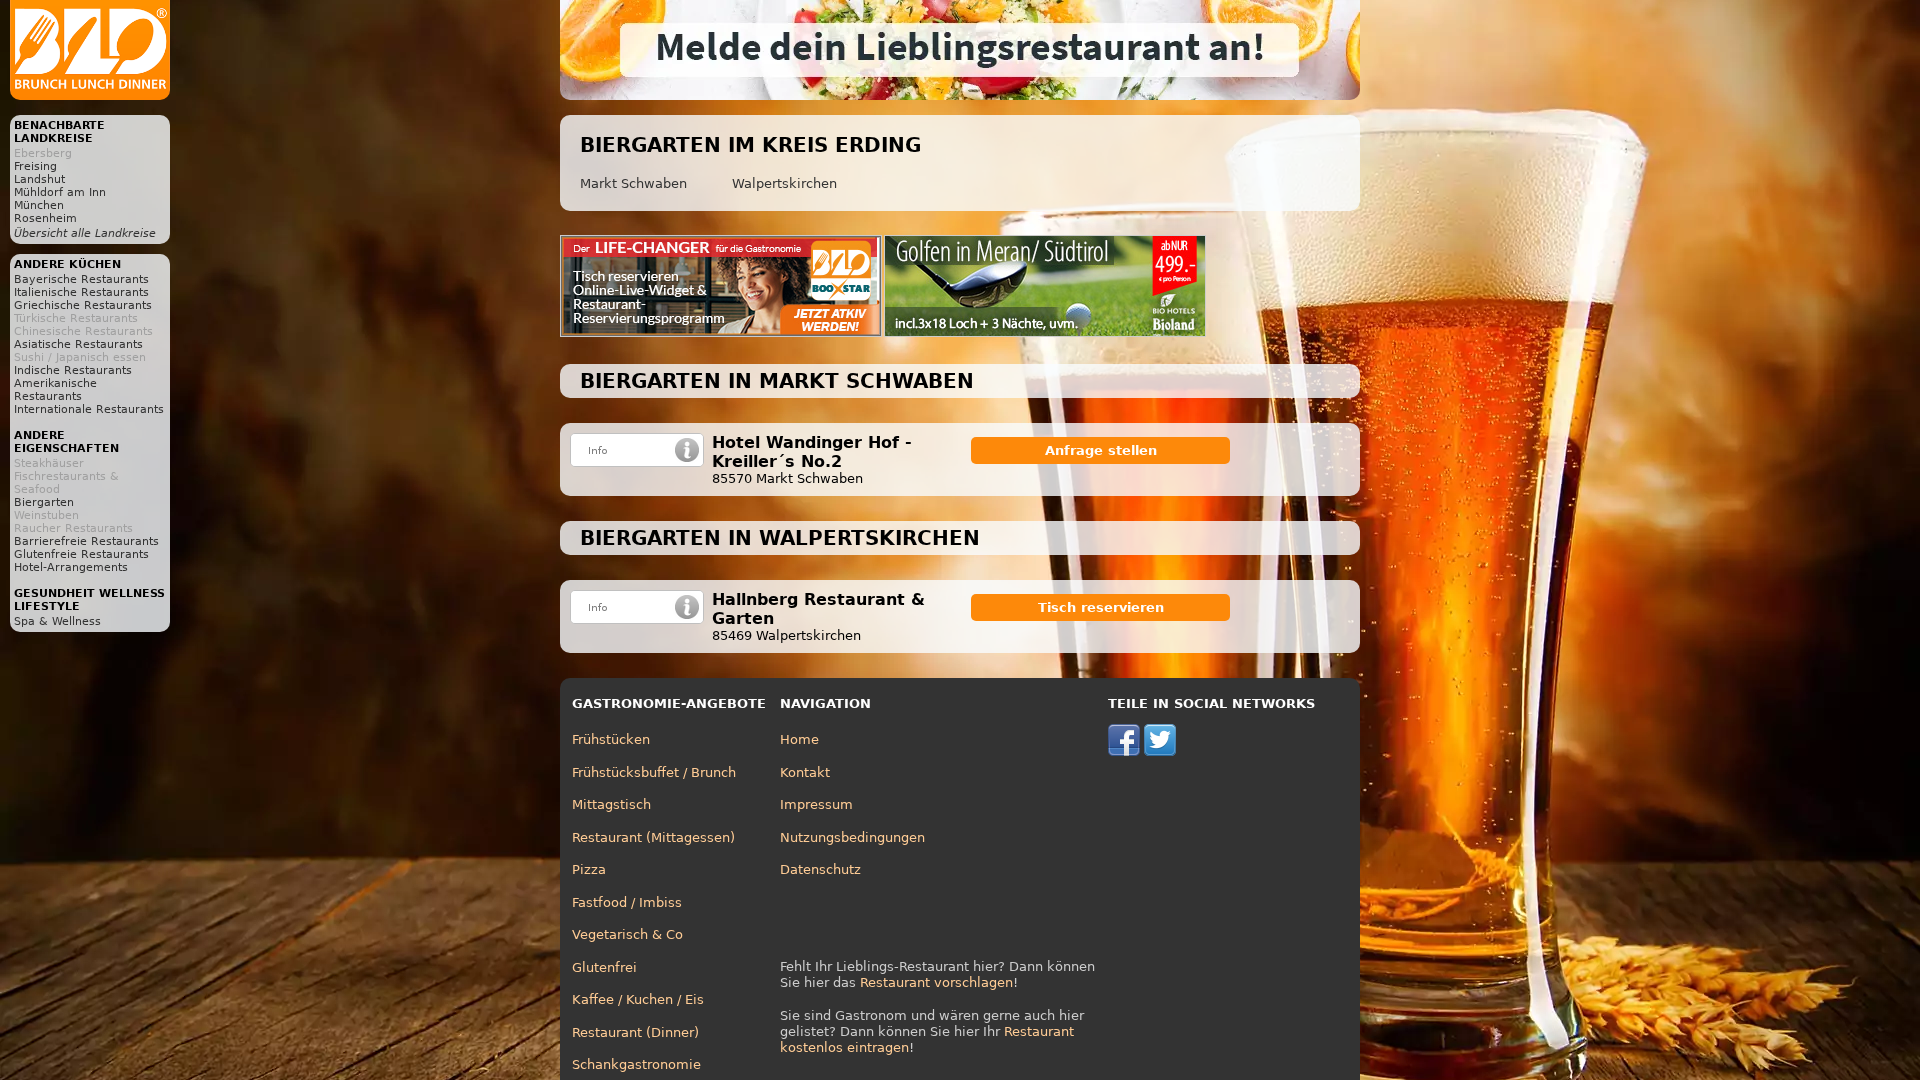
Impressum (816, 804)
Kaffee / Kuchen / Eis (638, 999)
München (39, 205)
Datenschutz (820, 869)
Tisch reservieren (1101, 607)
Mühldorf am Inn (60, 192)
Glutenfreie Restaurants (81, 554)
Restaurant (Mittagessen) (653, 837)
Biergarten (44, 502)
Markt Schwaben (633, 183)
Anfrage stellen (1101, 450)
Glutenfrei (604, 967)
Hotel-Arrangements (71, 567)
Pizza (589, 869)
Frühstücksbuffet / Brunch (654, 772)
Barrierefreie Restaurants (86, 541)
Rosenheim (45, 218)
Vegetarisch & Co (627, 934)
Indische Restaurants (73, 370)
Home (799, 739)
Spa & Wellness (57, 621)
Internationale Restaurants (89, 409)
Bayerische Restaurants (81, 279)
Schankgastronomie (636, 1064)
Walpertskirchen (784, 183)
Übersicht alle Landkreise (85, 233)
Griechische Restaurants (83, 305)
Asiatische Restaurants (78, 344)
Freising (35, 166)
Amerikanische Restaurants (55, 390)
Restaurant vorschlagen (936, 982)
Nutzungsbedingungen (852, 837)
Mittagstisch (611, 804)
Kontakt (805, 772)
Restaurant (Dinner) (635, 1032)
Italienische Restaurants (81, 292)
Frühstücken (611, 739)
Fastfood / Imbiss (627, 902)
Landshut (39, 179)
